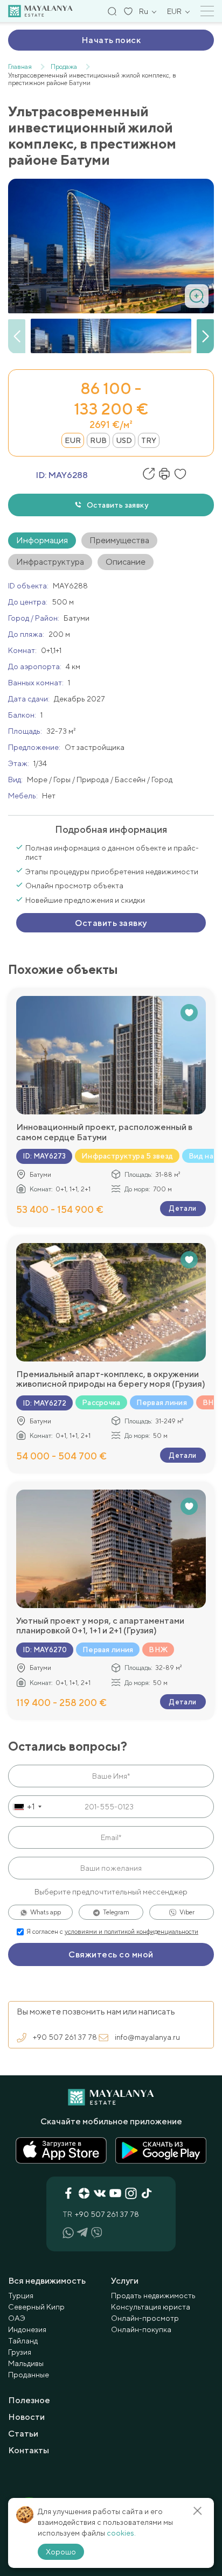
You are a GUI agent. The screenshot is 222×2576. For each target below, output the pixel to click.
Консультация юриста (151, 2307)
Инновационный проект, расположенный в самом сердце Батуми (104, 1132)
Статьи (23, 2434)
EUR (73, 440)
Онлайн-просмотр (145, 2318)
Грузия (20, 2352)
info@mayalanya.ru (147, 2037)
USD (124, 440)
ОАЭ (17, 2318)
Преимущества (119, 540)
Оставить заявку (117, 505)
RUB (98, 440)
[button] (205, 336)
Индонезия (27, 2329)
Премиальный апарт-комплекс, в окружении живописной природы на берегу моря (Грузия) (111, 1379)
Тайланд (23, 2341)
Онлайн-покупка (141, 2329)
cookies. (121, 2533)
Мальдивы (26, 2363)
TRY (149, 440)
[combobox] (27, 1807)
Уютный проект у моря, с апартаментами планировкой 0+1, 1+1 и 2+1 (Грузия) (100, 1626)
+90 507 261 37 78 (65, 2037)
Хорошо (61, 2552)
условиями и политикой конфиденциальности (131, 1932)
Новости (26, 2417)
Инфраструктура (50, 562)
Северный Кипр (36, 2307)
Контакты (29, 2450)
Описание (126, 562)
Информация (42, 540)
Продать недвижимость (153, 2296)
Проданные (29, 2375)
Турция (21, 2296)
